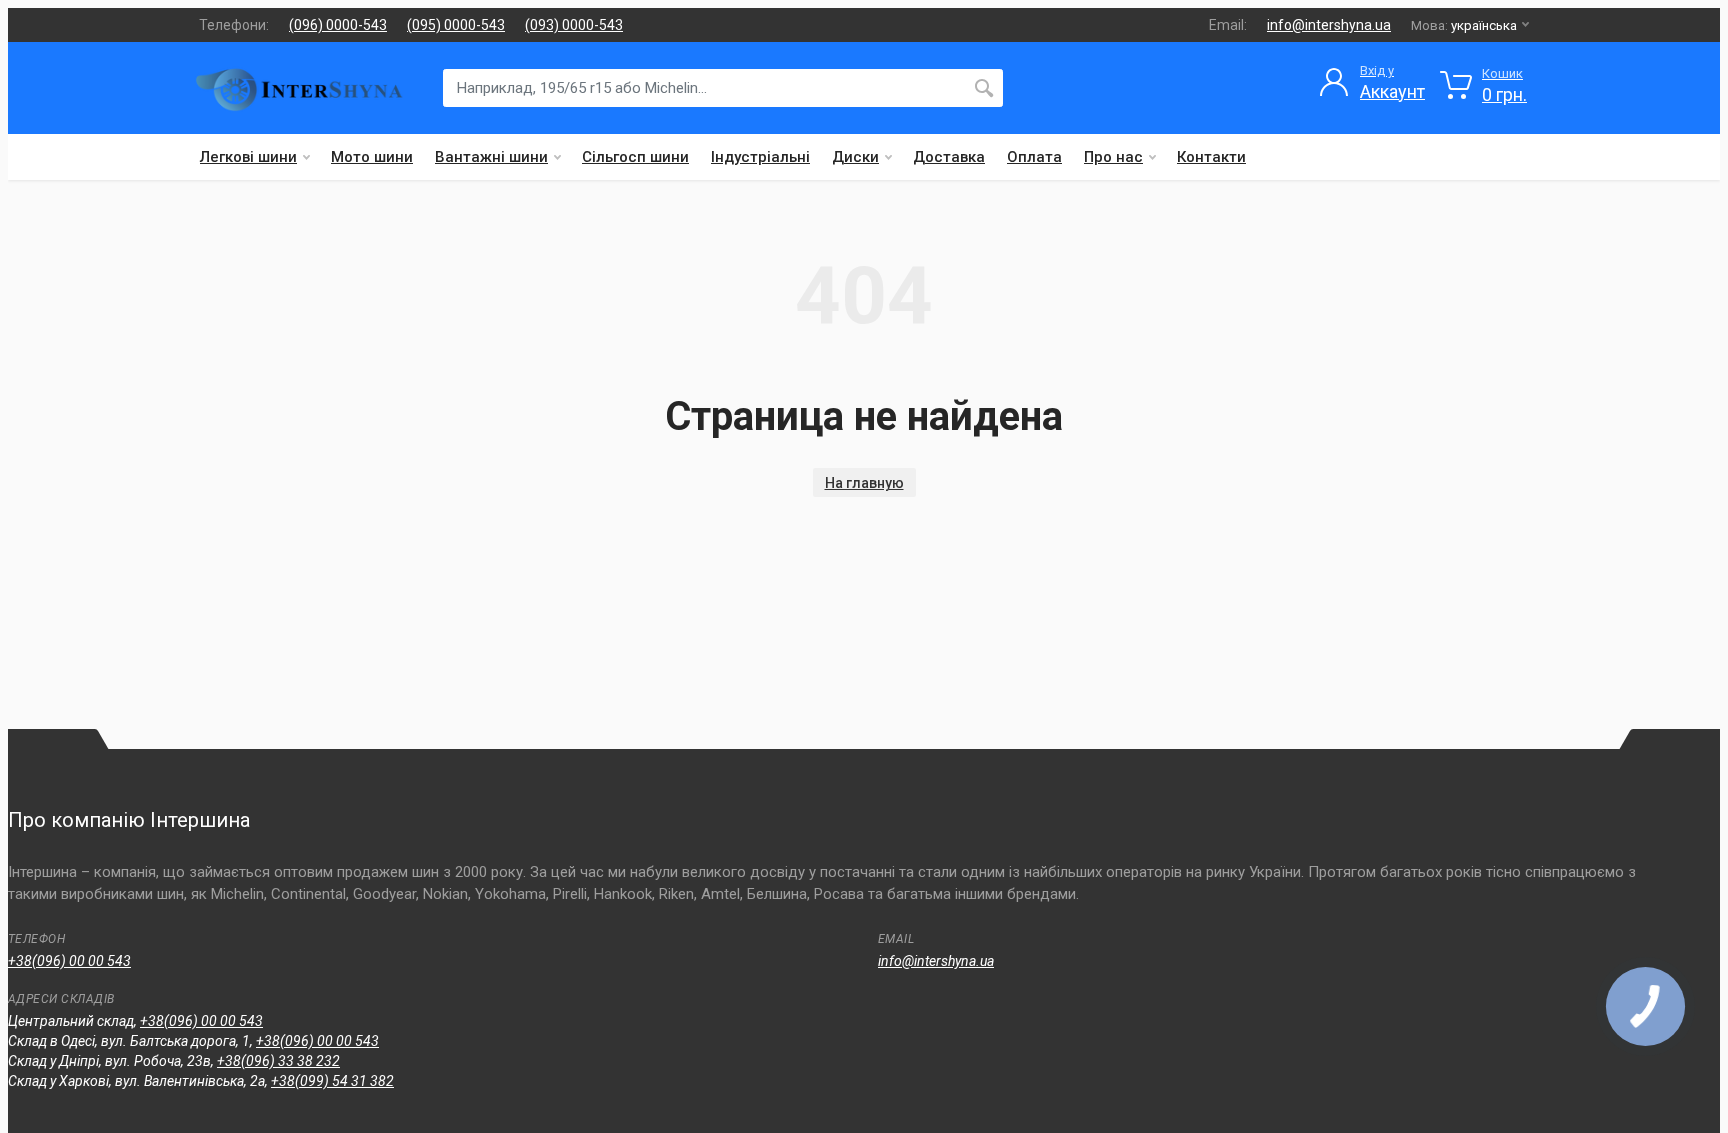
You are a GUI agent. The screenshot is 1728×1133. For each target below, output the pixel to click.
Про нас (1113, 157)
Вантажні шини (491, 157)
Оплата (1034, 157)
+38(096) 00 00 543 (69, 961)
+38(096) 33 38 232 (278, 1061)
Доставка (949, 157)
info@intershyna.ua (1329, 25)
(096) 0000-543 (338, 25)
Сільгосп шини (635, 157)
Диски (855, 157)
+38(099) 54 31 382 (332, 1081)
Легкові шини (248, 157)
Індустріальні (760, 157)
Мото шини (372, 157)
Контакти (1211, 157)
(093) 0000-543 (574, 25)
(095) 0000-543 (456, 25)
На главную (864, 483)
